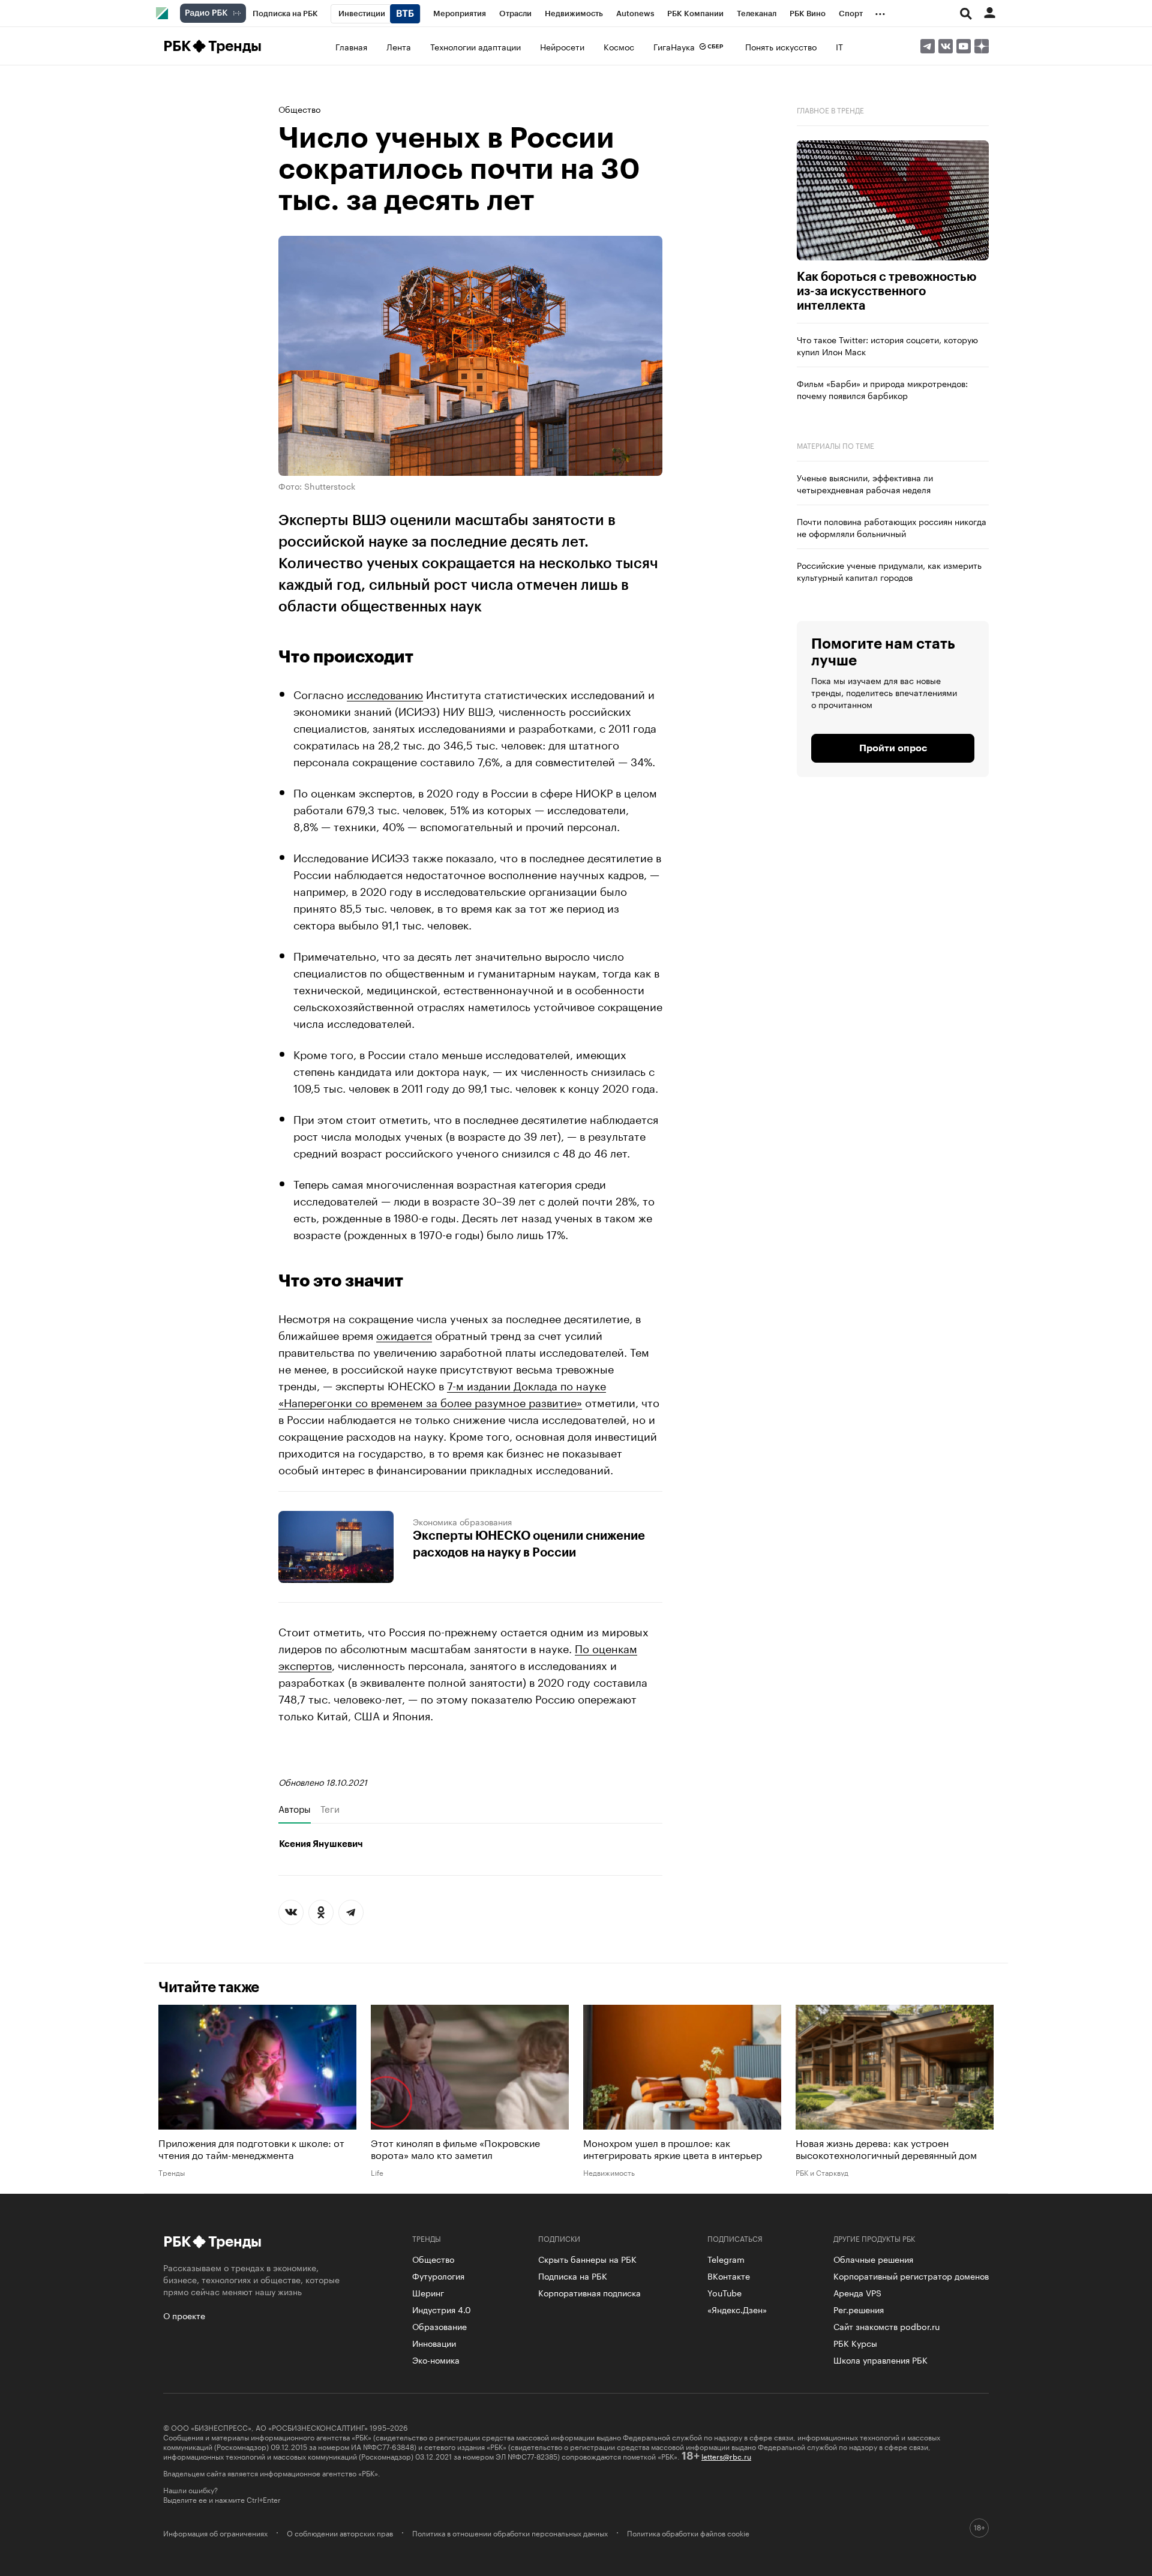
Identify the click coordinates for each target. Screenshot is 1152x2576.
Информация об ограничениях (215, 2533)
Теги (330, 1809)
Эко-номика (436, 2359)
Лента (399, 46)
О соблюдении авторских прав (340, 2533)
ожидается (404, 1334)
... (880, 11)
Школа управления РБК (880, 2359)
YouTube (724, 2292)
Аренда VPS (857, 2292)
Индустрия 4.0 (442, 2309)
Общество (299, 109)
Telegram (726, 2259)
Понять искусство (781, 46)
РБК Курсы (855, 2343)
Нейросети (562, 46)
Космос (619, 46)
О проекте (184, 2315)
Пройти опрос (893, 748)
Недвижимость (609, 2172)
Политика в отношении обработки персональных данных (510, 2533)
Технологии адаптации (475, 46)
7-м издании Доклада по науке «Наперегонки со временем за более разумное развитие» (442, 1393)
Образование (439, 2326)
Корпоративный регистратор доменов (911, 2275)
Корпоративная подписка (589, 2292)
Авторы (295, 1809)
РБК (177, 46)
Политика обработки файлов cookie (688, 2533)
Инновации (434, 2343)
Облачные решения (873, 2259)
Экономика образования (462, 1521)
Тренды (235, 46)
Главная (351, 46)
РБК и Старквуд (822, 2172)
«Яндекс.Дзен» (737, 2309)
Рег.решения (859, 2309)
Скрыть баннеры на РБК (587, 2259)
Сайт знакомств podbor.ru (886, 2326)
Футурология (438, 2275)
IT (839, 46)
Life (377, 2172)
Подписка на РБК (573, 2275)
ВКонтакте (729, 2275)
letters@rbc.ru (726, 2456)
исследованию (385, 693)
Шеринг (428, 2292)
